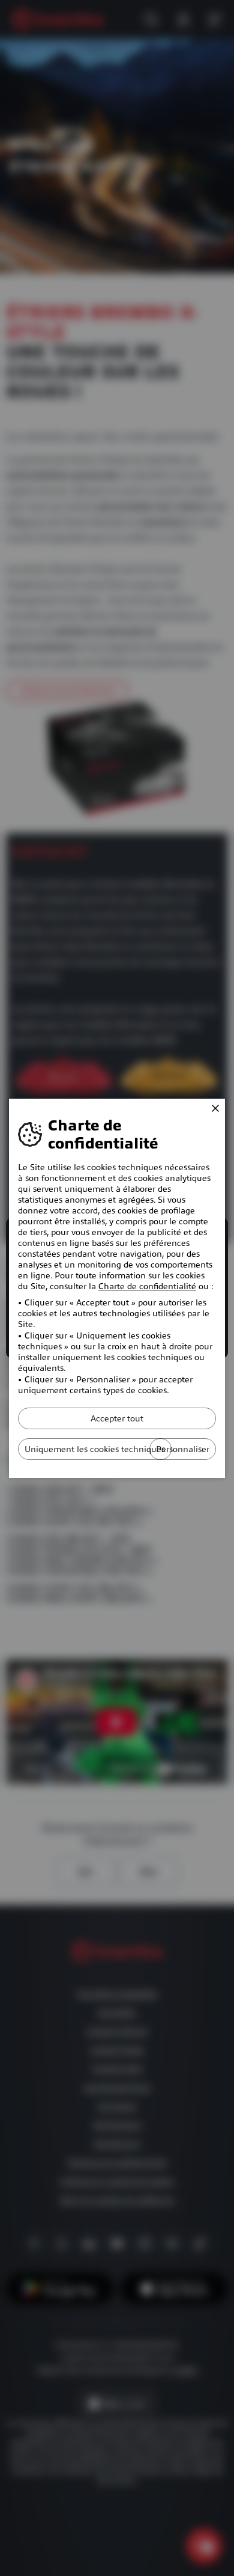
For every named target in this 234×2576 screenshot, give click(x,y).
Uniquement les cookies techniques (95, 1449)
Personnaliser (183, 1449)
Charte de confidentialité (147, 1286)
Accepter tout (117, 1418)
